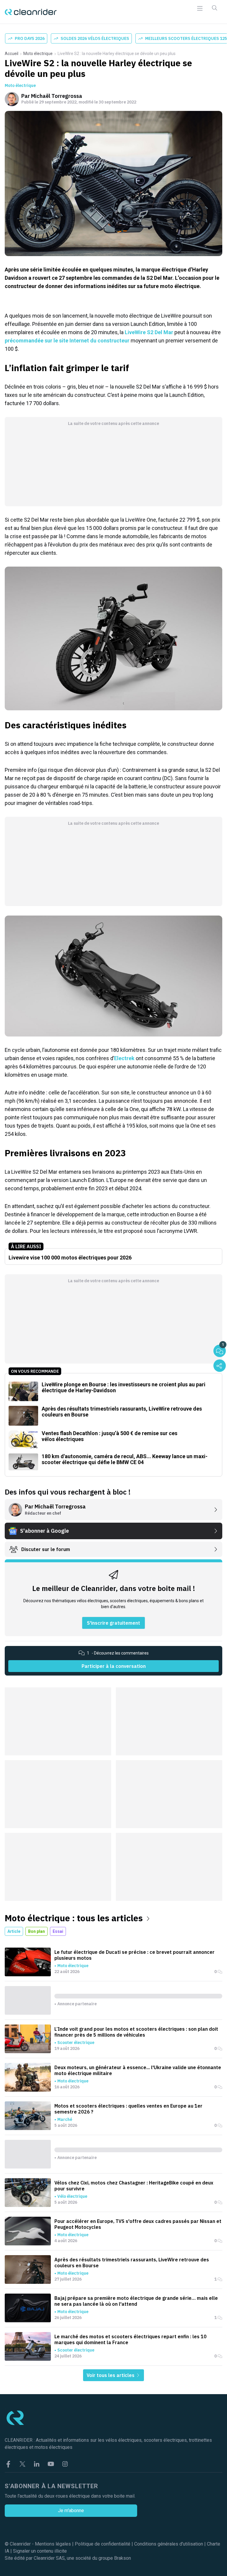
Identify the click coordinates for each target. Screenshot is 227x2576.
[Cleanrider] (31, 12)
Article (14, 1931)
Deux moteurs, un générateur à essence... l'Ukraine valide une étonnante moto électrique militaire (138, 2070)
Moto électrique (38, 54)
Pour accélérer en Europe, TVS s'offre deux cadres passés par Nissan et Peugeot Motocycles (138, 2224)
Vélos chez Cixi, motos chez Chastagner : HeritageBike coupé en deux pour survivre (134, 2186)
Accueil (12, 54)
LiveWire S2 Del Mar (149, 332)
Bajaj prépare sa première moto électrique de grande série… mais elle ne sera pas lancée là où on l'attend (136, 2301)
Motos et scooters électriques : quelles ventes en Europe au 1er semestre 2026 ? (128, 2109)
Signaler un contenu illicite (40, 2551)
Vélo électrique (72, 2196)
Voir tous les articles (111, 2375)
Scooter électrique (76, 2043)
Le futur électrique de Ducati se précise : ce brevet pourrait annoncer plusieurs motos (134, 1955)
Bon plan (37, 1931)
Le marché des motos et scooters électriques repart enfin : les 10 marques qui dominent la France (130, 2339)
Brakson (123, 2558)
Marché (65, 2119)
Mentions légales (53, 2544)
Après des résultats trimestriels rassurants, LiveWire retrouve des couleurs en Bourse (132, 2263)
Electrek (124, 1058)
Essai (58, 1931)
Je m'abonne (71, 2510)
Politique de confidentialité (103, 2544)
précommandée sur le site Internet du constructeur (67, 341)
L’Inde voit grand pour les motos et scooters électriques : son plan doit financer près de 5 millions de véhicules (136, 2032)
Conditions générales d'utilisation (169, 2544)
